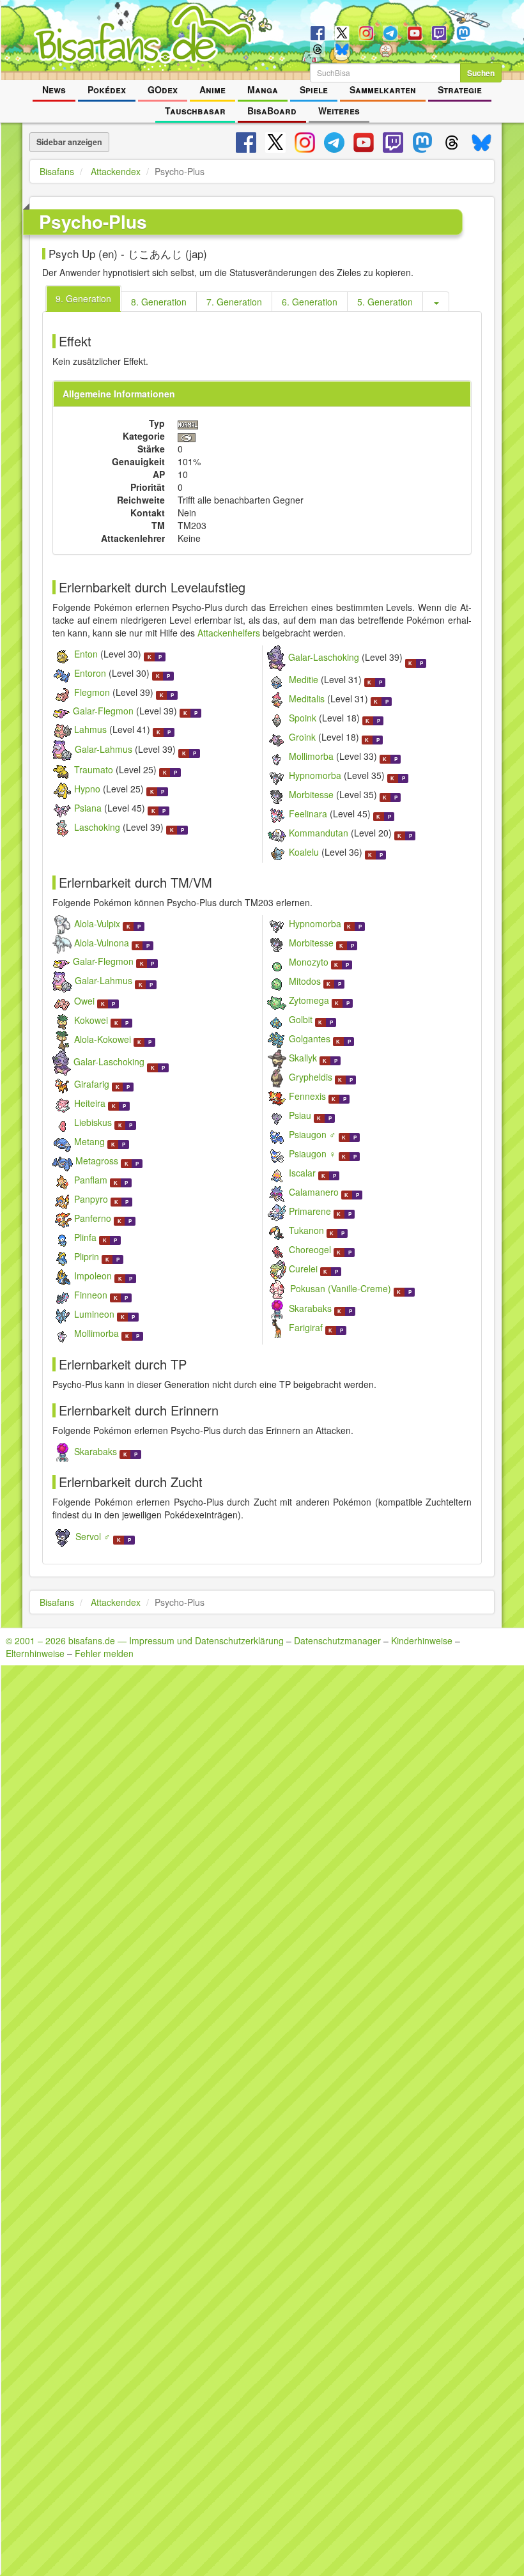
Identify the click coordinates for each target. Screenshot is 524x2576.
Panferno (93, 1218)
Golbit (301, 1019)
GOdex (163, 89)
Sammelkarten (383, 89)
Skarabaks (310, 1308)
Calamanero (314, 1192)
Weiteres (339, 111)
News (54, 89)
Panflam (91, 1180)
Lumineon (94, 1314)
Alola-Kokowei (103, 1039)
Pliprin (87, 1256)
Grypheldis (311, 1077)
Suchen (481, 73)
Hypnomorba (315, 775)
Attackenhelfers (229, 633)
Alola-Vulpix (97, 923)
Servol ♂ (93, 1536)
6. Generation (310, 302)
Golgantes (310, 1038)
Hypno (87, 789)
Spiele (314, 89)
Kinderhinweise (422, 1640)
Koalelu (304, 852)
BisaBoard (272, 111)
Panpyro (91, 1199)
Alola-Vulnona (102, 943)
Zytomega (309, 1000)
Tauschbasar (195, 111)
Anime (212, 89)
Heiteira (90, 1103)
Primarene (310, 1211)
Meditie (304, 679)
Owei (84, 1001)
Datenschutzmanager (337, 1640)
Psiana (88, 808)
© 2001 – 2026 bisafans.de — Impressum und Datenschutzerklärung (145, 1640)
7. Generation (234, 302)
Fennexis (307, 1096)
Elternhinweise (35, 1653)
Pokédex (107, 89)
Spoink (303, 718)
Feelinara (308, 814)
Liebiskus (93, 1122)
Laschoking (97, 827)
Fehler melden (104, 1653)
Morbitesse (311, 794)
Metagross (97, 1161)
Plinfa (85, 1237)
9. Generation (83, 298)
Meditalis (307, 698)
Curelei (303, 1269)
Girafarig (92, 1084)
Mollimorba (311, 756)
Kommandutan (319, 833)
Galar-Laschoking (324, 657)
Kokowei (91, 1020)
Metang (89, 1141)
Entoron (90, 673)
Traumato (94, 769)
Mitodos (305, 981)
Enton (86, 654)
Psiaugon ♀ (312, 1153)
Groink (302, 737)
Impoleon (93, 1276)
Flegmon (92, 692)
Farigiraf (306, 1327)
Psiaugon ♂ (312, 1134)
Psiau (300, 1115)
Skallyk (303, 1058)
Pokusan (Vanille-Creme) (341, 1288)
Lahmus (90, 729)
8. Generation (159, 302)
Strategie (460, 89)
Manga (263, 89)
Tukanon (306, 1230)
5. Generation (385, 302)
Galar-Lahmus (104, 750)
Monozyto (309, 962)
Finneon (91, 1295)
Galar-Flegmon (103, 711)
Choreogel (310, 1249)
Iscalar (302, 1173)
